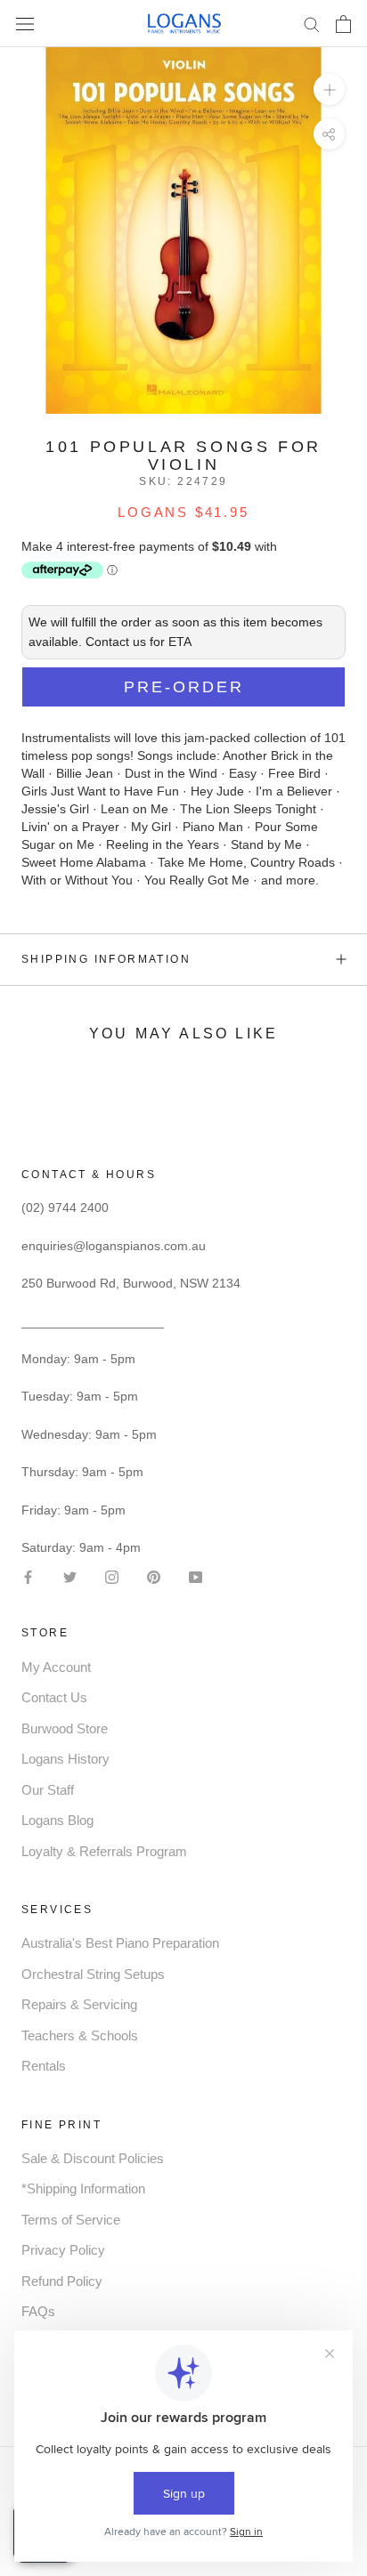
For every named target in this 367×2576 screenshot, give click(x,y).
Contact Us (54, 1697)
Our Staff (48, 1790)
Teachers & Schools (80, 2035)
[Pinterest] (154, 1575)
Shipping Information (106, 959)
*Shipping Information (83, 2188)
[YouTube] (196, 1575)
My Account (56, 1667)
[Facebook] (28, 1575)
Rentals (44, 2066)
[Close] (334, 2261)
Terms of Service (71, 2220)
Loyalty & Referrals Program (104, 1851)
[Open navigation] (25, 24)
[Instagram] (112, 1575)
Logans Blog (57, 1820)
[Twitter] (70, 1575)
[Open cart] (343, 24)
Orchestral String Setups (93, 1974)
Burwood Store (65, 1728)
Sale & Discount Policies (93, 2158)
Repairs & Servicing (79, 2004)
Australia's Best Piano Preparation (120, 1943)
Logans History (65, 1759)
